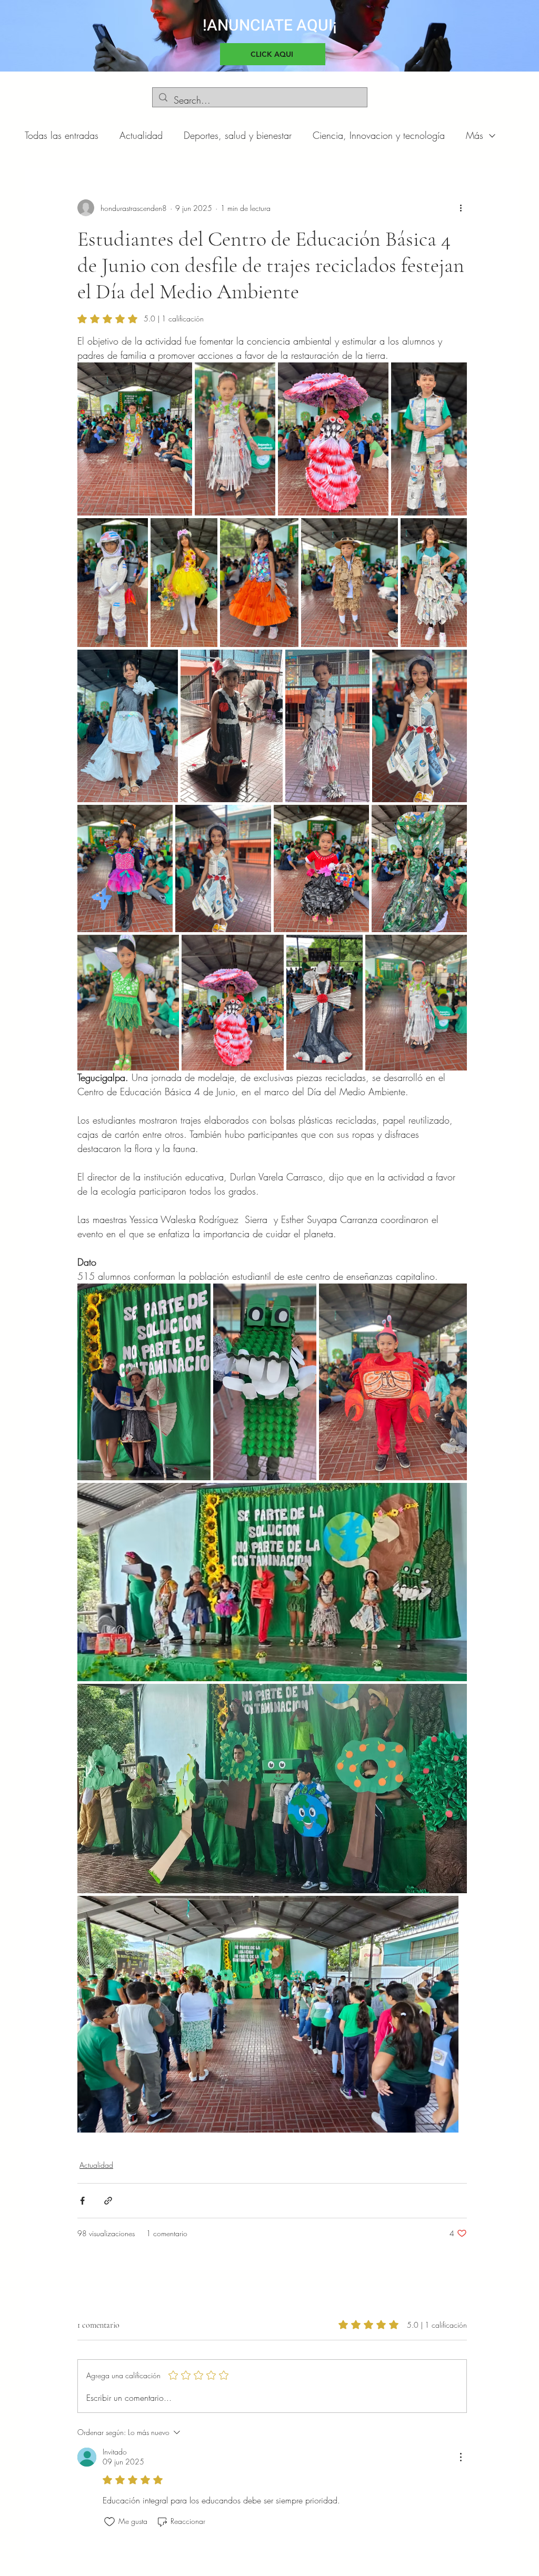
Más (475, 135)
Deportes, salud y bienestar (238, 135)
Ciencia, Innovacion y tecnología (379, 135)
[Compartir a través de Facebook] (82, 2201)
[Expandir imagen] (135, 439)
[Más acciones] (461, 208)
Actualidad (141, 135)
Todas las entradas (62, 135)
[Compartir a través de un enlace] (108, 2201)
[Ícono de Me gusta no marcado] (109, 2522)
